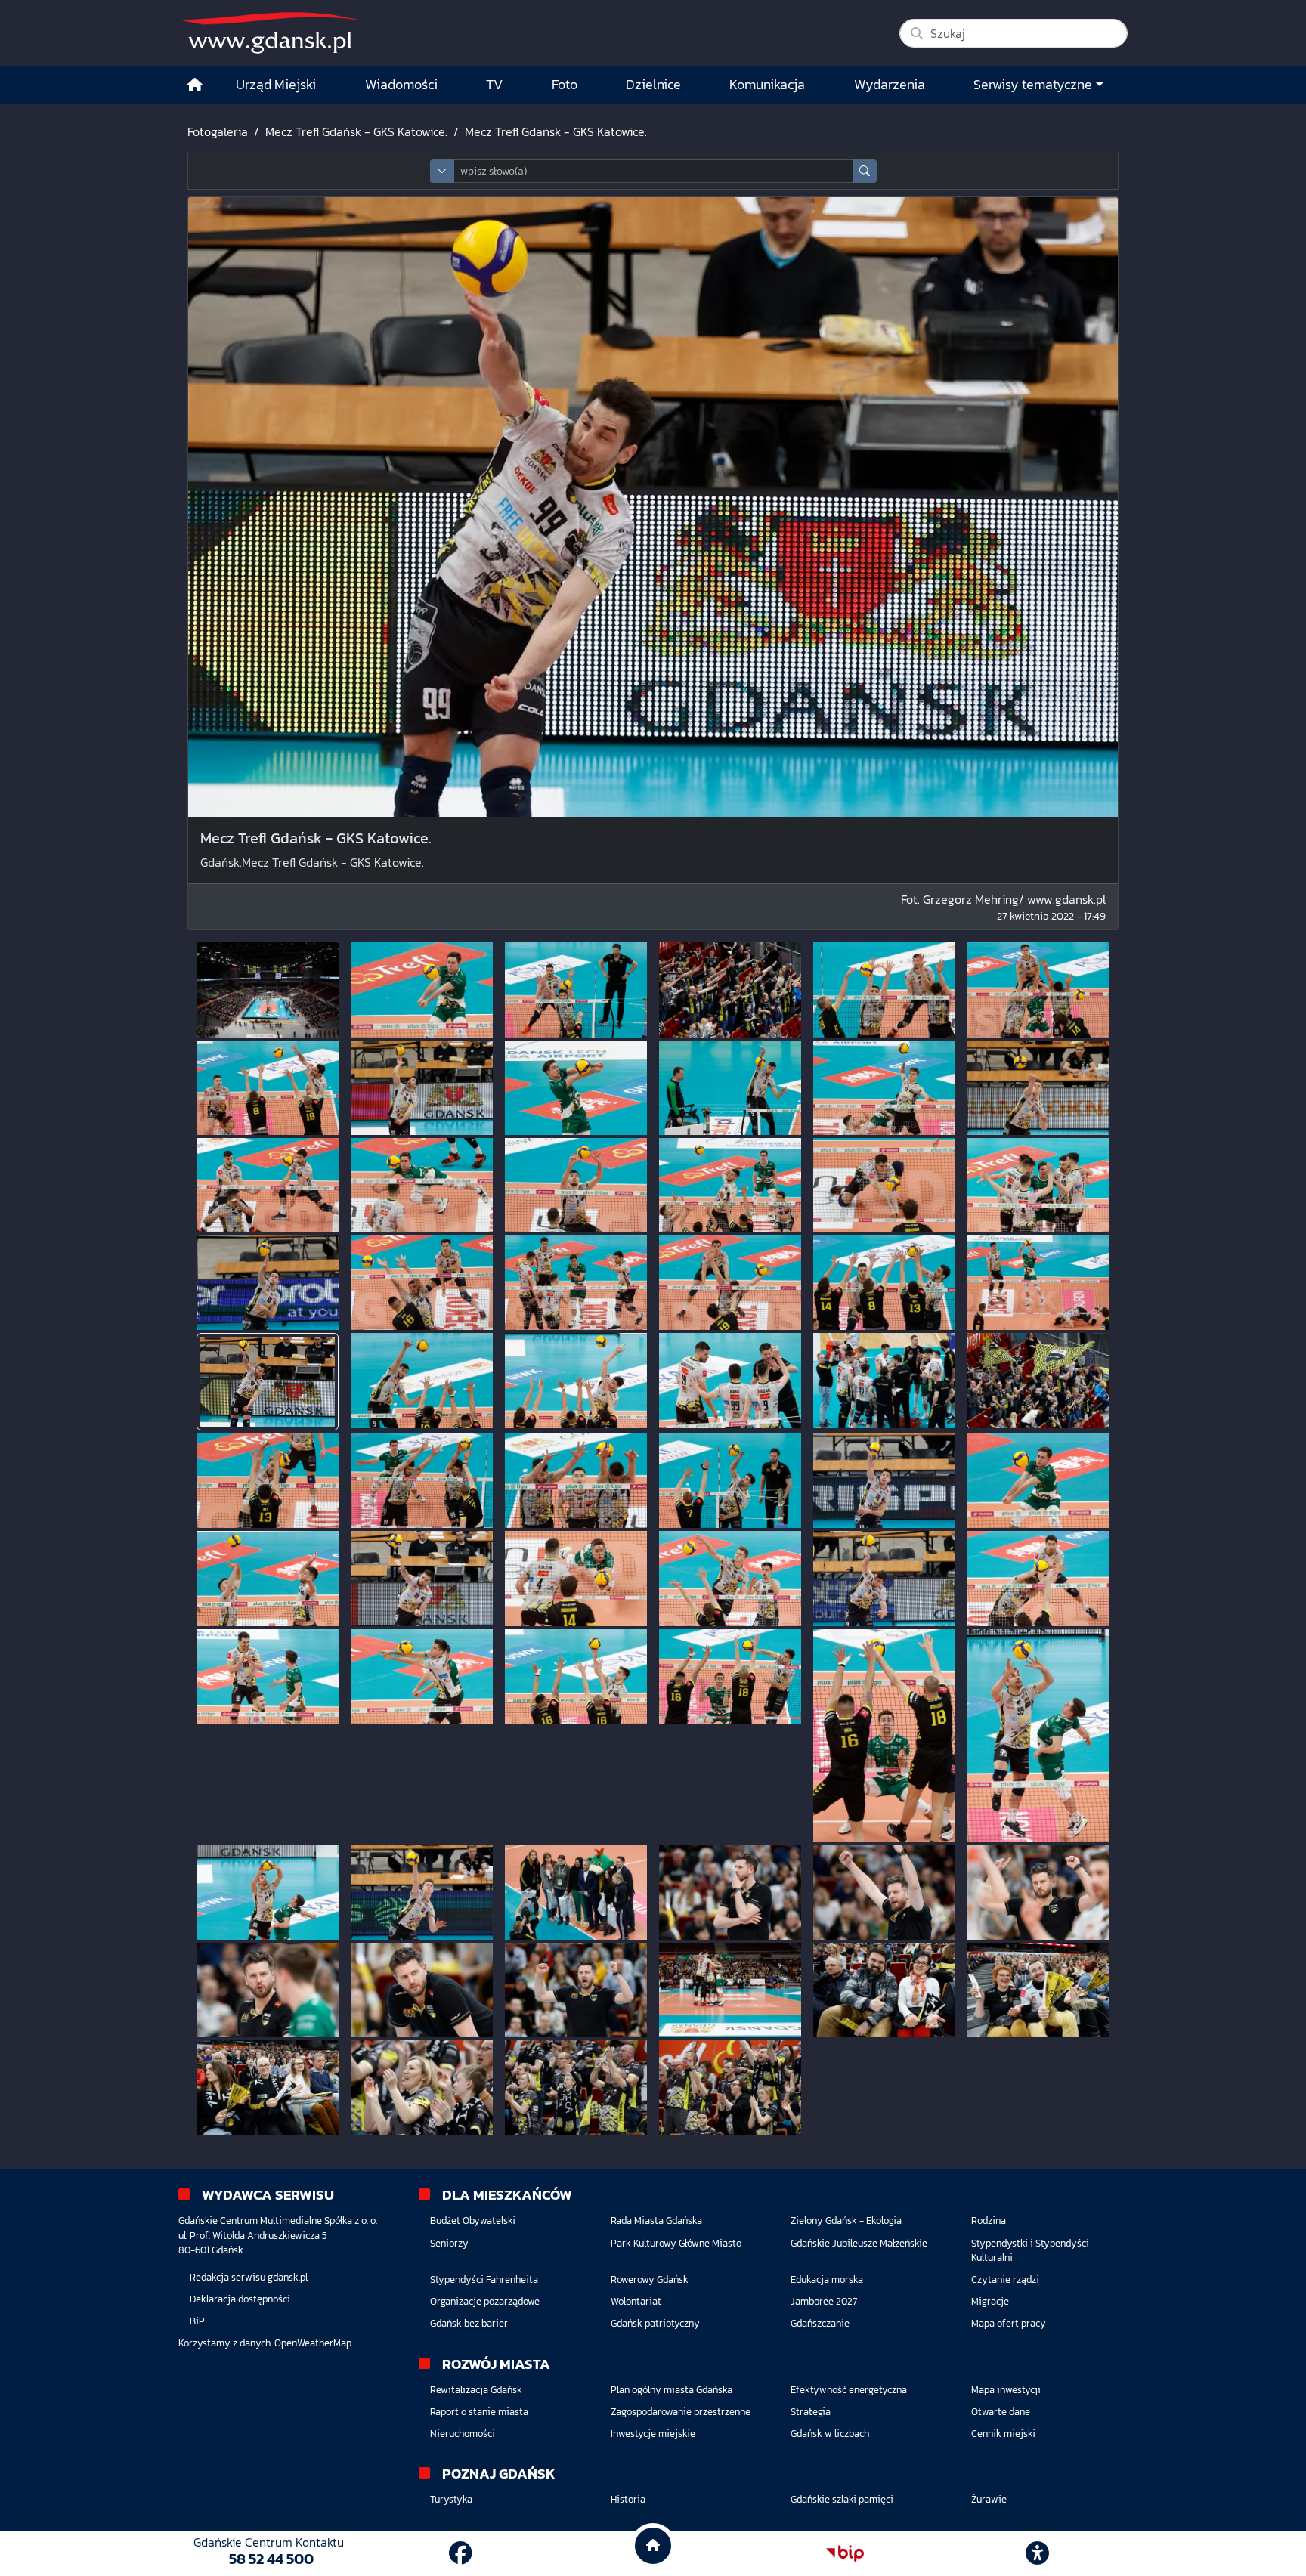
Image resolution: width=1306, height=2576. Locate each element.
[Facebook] (461, 2553)
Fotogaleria (218, 131)
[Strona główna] (195, 85)
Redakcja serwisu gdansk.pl (249, 2277)
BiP (197, 2321)
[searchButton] (865, 171)
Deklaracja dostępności (240, 2299)
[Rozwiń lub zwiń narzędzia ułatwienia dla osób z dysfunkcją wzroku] (1038, 2553)
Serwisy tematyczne (1033, 85)
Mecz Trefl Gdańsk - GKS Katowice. (356, 131)
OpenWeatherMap (313, 2343)
